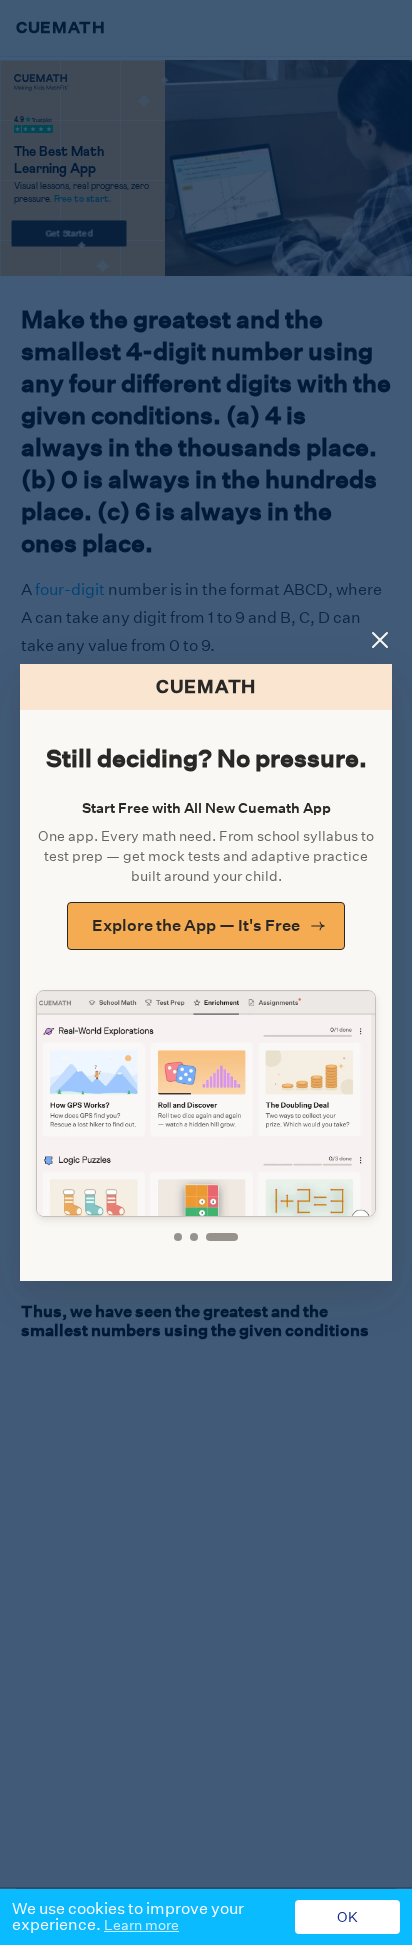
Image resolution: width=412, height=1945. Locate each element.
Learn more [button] (141, 1925)
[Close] (380, 640)
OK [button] (347, 1917)
